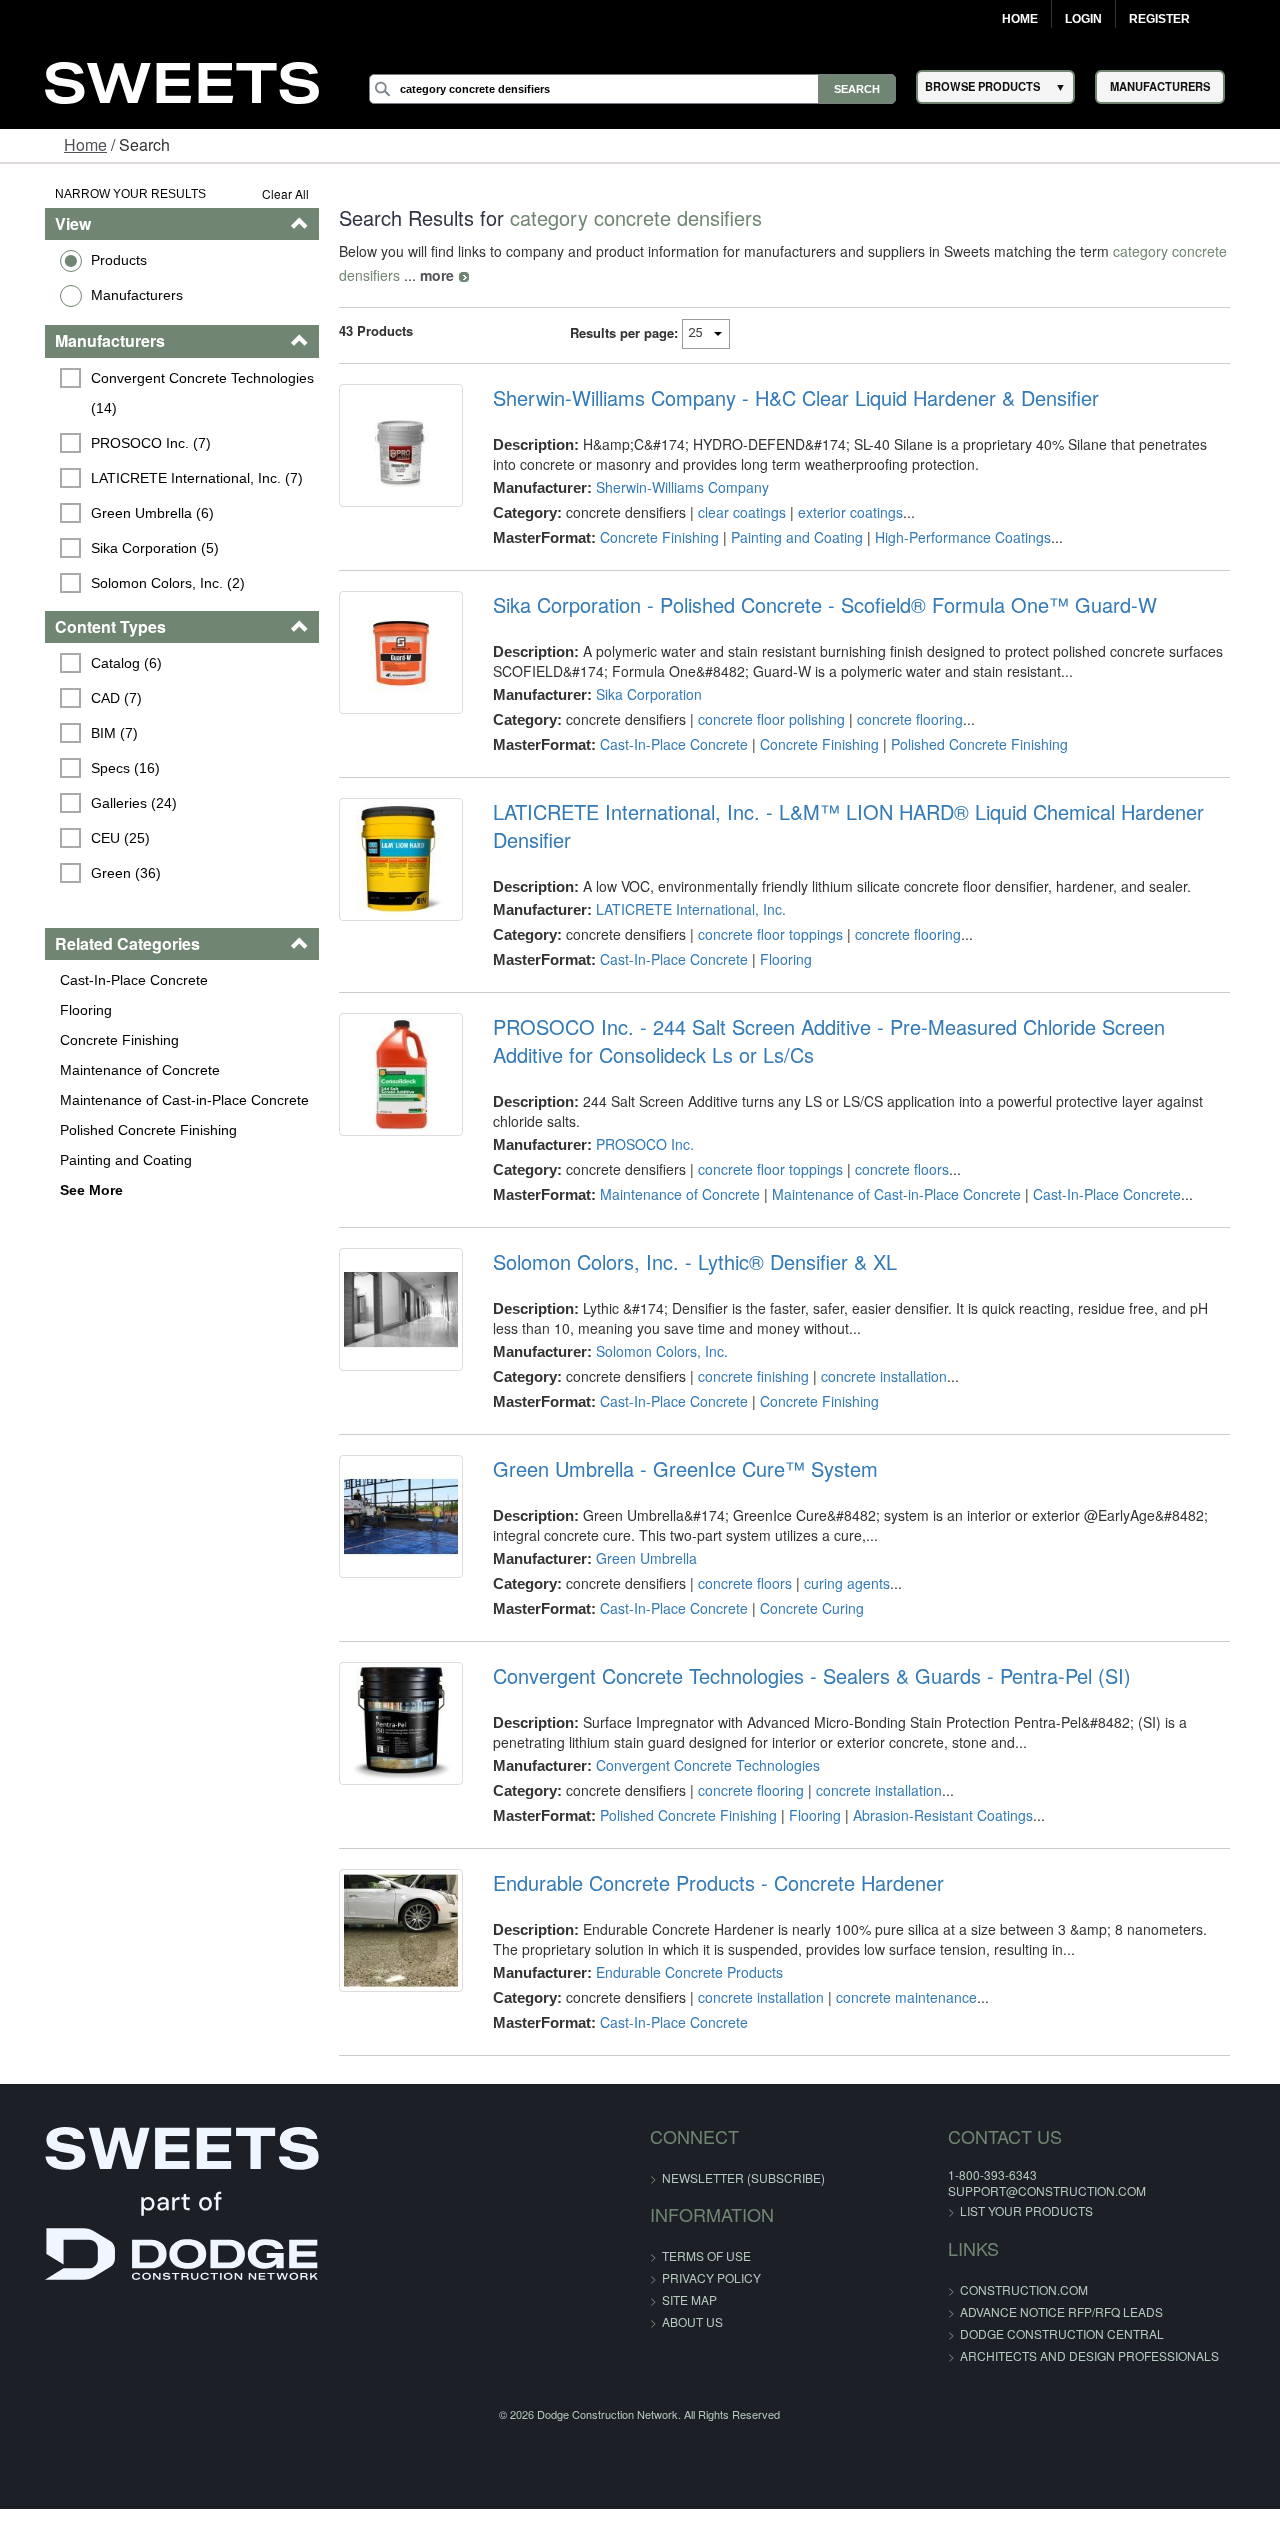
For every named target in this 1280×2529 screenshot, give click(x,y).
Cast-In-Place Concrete (102, 980)
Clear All (268, 193)
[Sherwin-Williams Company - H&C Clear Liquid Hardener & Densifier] (388, 450)
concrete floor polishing (762, 719)
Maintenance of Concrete (108, 1070)
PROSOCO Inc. (636, 1144)
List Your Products (984, 2210)
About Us (692, 2321)
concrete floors (893, 1169)
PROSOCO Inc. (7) (120, 443)
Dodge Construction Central (1020, 2333)
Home (1020, 19)
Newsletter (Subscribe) (743, 2177)
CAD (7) (85, 698)
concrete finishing (744, 1376)
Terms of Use (706, 2255)
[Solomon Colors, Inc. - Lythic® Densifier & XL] (388, 1314)
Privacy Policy (711, 2277)
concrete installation (875, 1376)
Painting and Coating (94, 1160)
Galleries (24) (103, 803)
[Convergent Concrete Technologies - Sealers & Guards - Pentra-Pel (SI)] (388, 1728)
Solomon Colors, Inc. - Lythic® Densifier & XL (686, 1262)
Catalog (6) (95, 663)
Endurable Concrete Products (680, 1972)
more (420, 275)
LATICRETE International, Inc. (682, 909)
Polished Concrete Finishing (116, 1130)
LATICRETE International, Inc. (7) (166, 478)
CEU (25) (89, 838)
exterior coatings (841, 512)
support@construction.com (1005, 2190)
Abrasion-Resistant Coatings (934, 1815)
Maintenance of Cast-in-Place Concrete (152, 1100)
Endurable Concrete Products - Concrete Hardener (709, 1883)
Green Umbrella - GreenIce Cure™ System (676, 1469)
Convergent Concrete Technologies (699, 1765)
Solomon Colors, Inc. (653, 1351)
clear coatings (733, 512)
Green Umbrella (637, 1558)
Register (1159, 19)
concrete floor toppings (761, 934)
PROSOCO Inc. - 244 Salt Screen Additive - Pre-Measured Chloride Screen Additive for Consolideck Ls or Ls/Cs (873, 1041)
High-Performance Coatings (954, 537)
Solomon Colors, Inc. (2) (137, 583)
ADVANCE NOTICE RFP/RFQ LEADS (1019, 2311)
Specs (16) (94, 768)
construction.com (982, 2289)
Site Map (689, 2299)
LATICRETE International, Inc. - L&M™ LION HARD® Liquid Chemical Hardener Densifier (839, 826)
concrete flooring (901, 719)
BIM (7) (83, 733)
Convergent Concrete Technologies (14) (173, 393)
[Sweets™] (182, 80)
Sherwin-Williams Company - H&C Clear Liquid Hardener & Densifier (787, 398)
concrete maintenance (897, 1997)
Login (1083, 19)
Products (87, 260)
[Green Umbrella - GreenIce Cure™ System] (388, 1521)
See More (59, 1190)
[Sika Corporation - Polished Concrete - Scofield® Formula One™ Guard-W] (388, 657)
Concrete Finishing (87, 1040)
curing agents (838, 1583)
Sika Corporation (640, 694)
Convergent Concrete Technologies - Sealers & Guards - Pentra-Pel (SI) (803, 1676)
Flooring (54, 1010)
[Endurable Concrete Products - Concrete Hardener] (388, 1935)
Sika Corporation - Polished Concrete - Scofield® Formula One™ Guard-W (816, 605)
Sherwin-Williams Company (673, 487)
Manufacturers (105, 295)
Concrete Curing (803, 1608)
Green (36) (95, 873)
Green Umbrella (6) (121, 513)
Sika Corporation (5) (124, 548)
